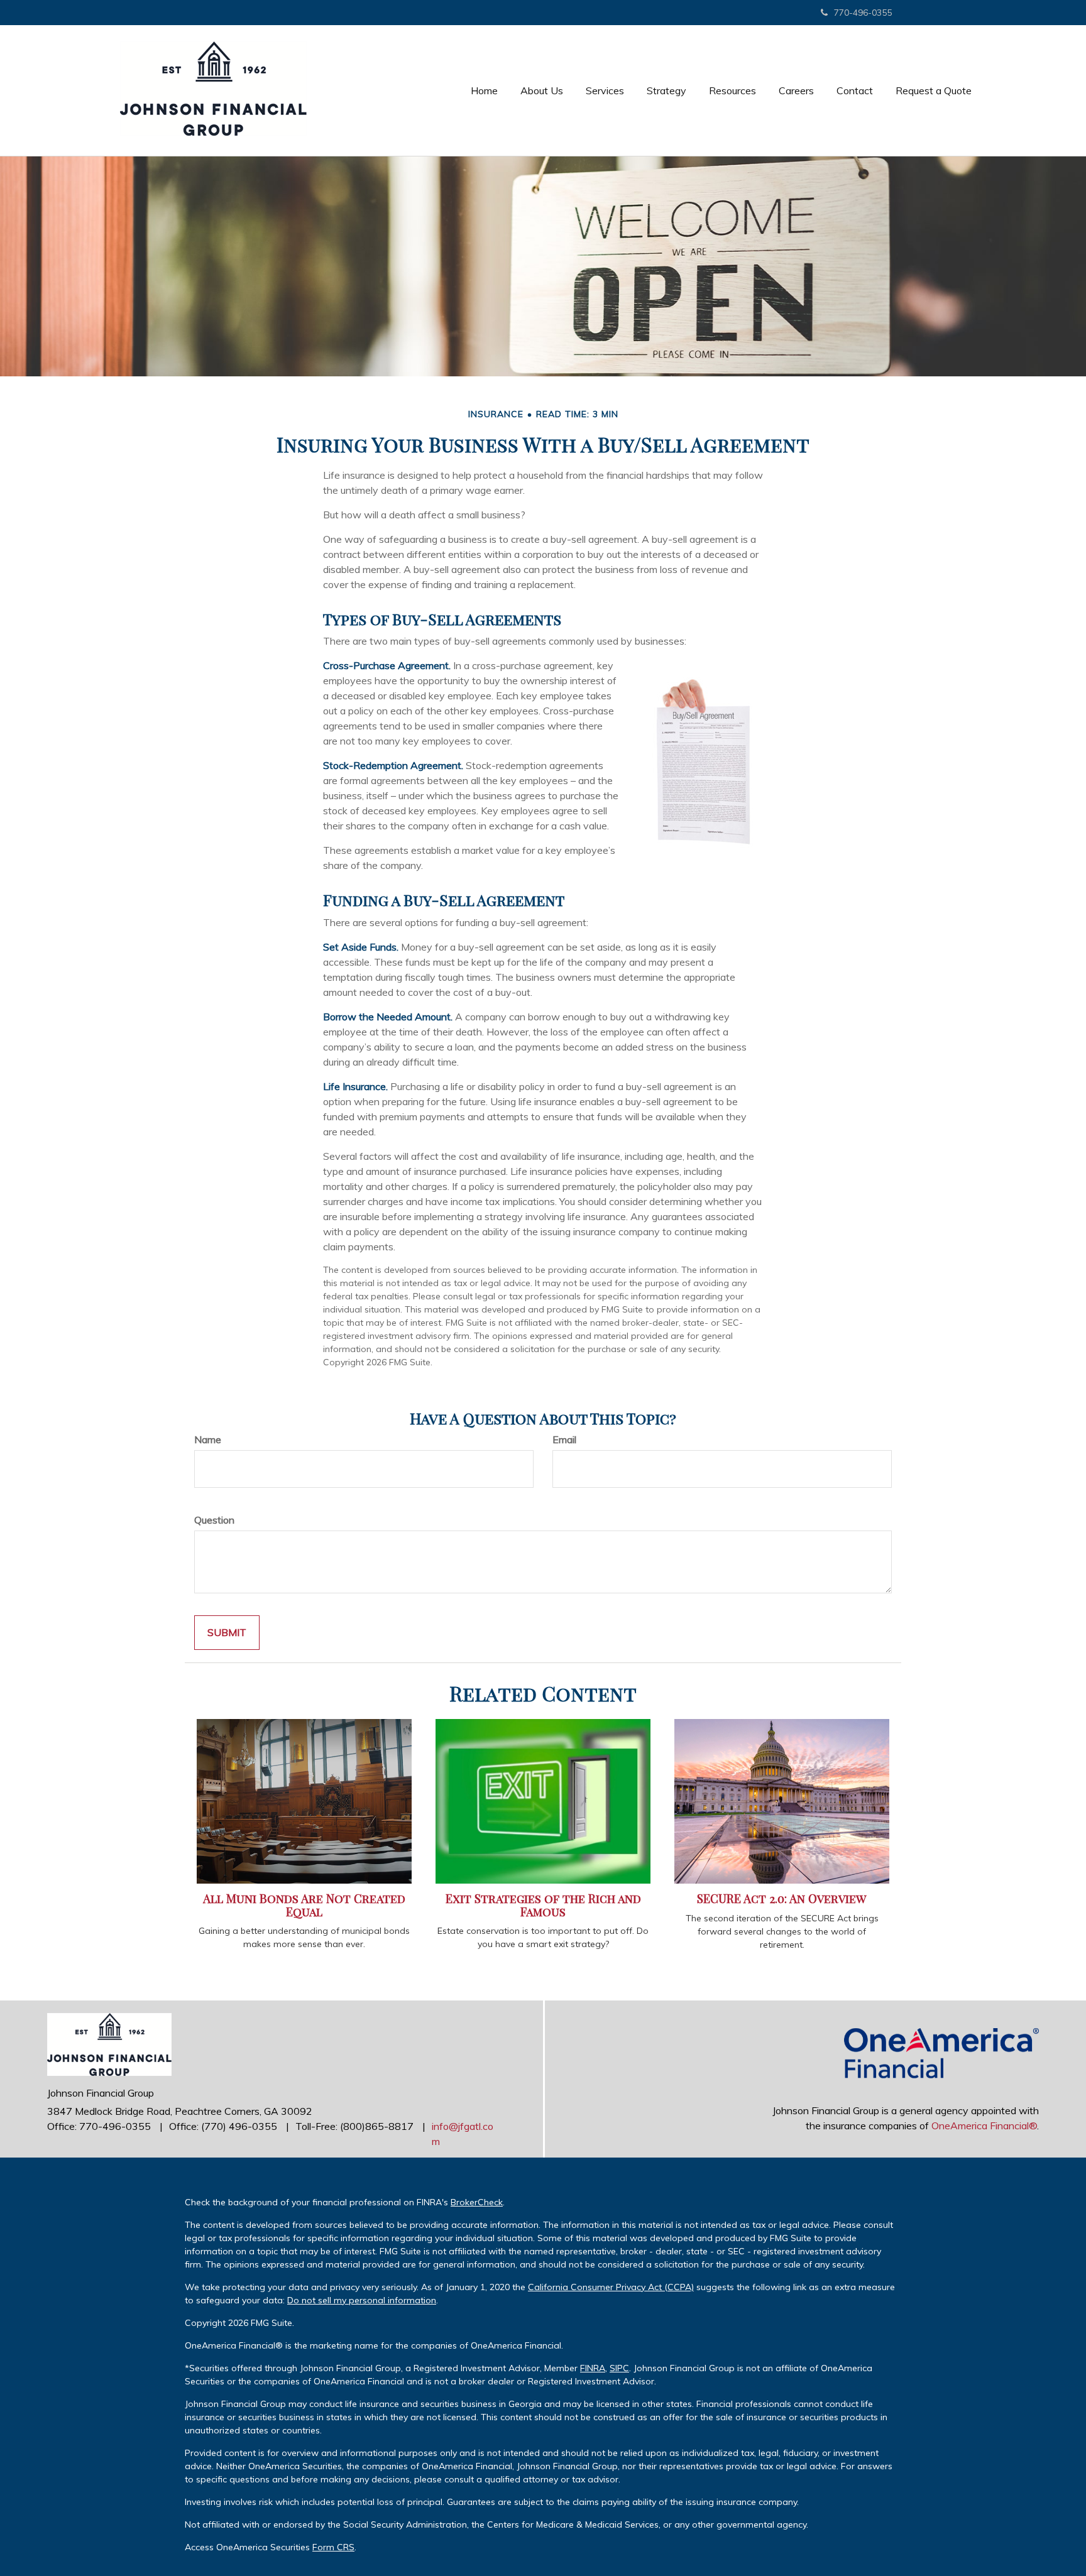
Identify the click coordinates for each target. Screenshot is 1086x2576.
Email (564, 1439)
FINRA (593, 2368)
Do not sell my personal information (362, 2300)
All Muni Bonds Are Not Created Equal (304, 1905)
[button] (542, 90)
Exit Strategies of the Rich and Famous (543, 1905)
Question (214, 1520)
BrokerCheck (477, 2202)
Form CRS (333, 2547)
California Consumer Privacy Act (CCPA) (611, 2287)
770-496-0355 (863, 13)
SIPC (619, 2368)
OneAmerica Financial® (984, 2126)
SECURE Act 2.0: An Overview (782, 1898)
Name (208, 1439)
